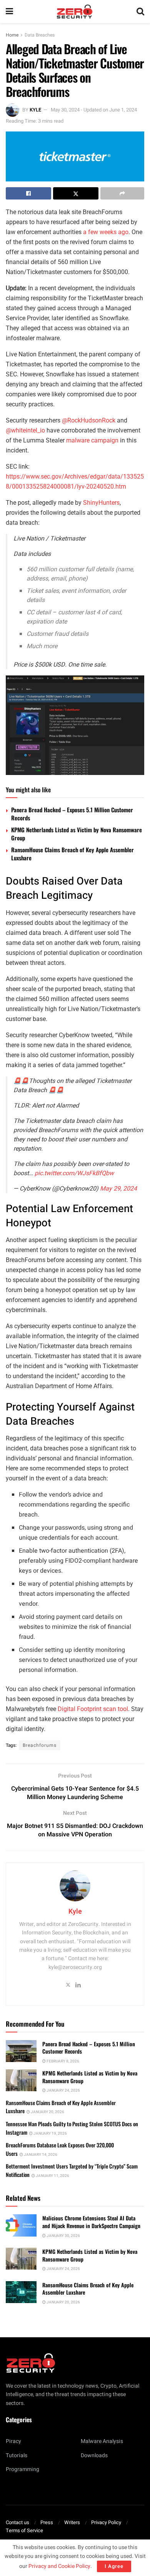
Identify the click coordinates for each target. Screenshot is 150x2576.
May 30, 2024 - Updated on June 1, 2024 (94, 110)
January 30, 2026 (63, 2236)
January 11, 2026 (52, 2176)
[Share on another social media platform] (122, 193)
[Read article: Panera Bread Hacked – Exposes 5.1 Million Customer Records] (21, 2051)
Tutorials (17, 2455)
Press (47, 2522)
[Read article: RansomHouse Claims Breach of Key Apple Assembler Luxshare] (21, 2292)
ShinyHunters (101, 503)
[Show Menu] (9, 12)
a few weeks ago (106, 232)
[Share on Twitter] (76, 193)
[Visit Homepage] (75, 12)
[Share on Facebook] (28, 193)
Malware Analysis (102, 2441)
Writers (72, 2522)
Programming (22, 2469)
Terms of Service (24, 2530)
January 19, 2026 (50, 2134)
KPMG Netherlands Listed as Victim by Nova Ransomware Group (77, 834)
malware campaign (92, 440)
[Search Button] (140, 12)
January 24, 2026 (63, 2090)
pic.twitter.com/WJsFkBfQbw (74, 1173)
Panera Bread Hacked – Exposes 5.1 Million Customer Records (72, 814)
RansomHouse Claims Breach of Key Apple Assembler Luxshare (72, 854)
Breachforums (40, 1745)
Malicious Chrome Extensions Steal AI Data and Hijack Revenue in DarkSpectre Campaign (91, 2222)
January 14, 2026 (40, 2155)
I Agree (114, 2566)
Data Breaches (40, 35)
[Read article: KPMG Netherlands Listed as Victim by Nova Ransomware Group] (21, 2080)
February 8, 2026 (62, 2061)
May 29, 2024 (118, 1189)
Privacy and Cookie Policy (59, 2566)
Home (12, 35)
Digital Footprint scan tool (93, 1709)
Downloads (94, 2455)
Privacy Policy (106, 2522)
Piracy (13, 2441)
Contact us (17, 2522)
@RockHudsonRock (89, 420)
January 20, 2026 (47, 2112)
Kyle (35, 110)
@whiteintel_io (25, 430)
